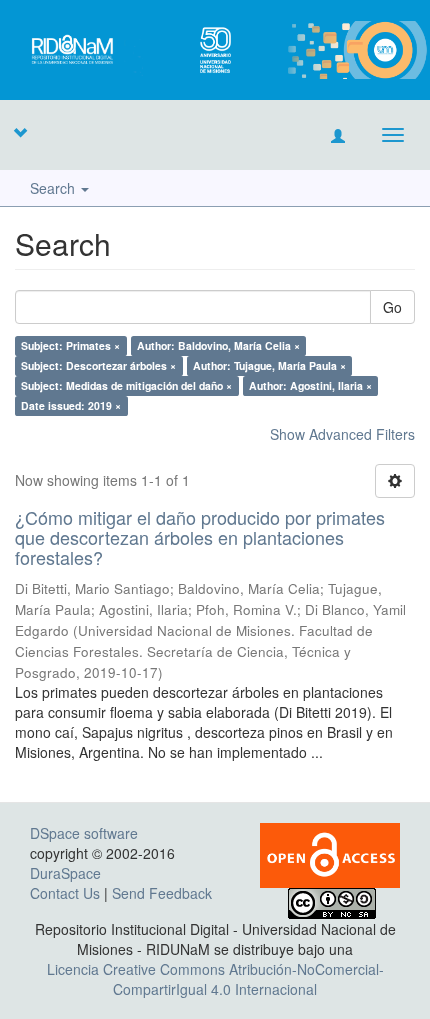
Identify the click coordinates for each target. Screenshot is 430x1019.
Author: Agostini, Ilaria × (310, 385)
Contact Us (65, 893)
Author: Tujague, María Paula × (269, 365)
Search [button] (54, 188)
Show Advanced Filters (342, 434)
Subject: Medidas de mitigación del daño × (126, 385)
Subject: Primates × (70, 345)
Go (392, 307)
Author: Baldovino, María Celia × (218, 345)
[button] (20, 132)
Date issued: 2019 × (71, 405)
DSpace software (84, 833)
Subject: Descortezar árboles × (98, 365)
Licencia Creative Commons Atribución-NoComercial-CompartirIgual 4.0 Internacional (215, 979)
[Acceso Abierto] (330, 854)
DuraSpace (65, 873)
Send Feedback (162, 893)
